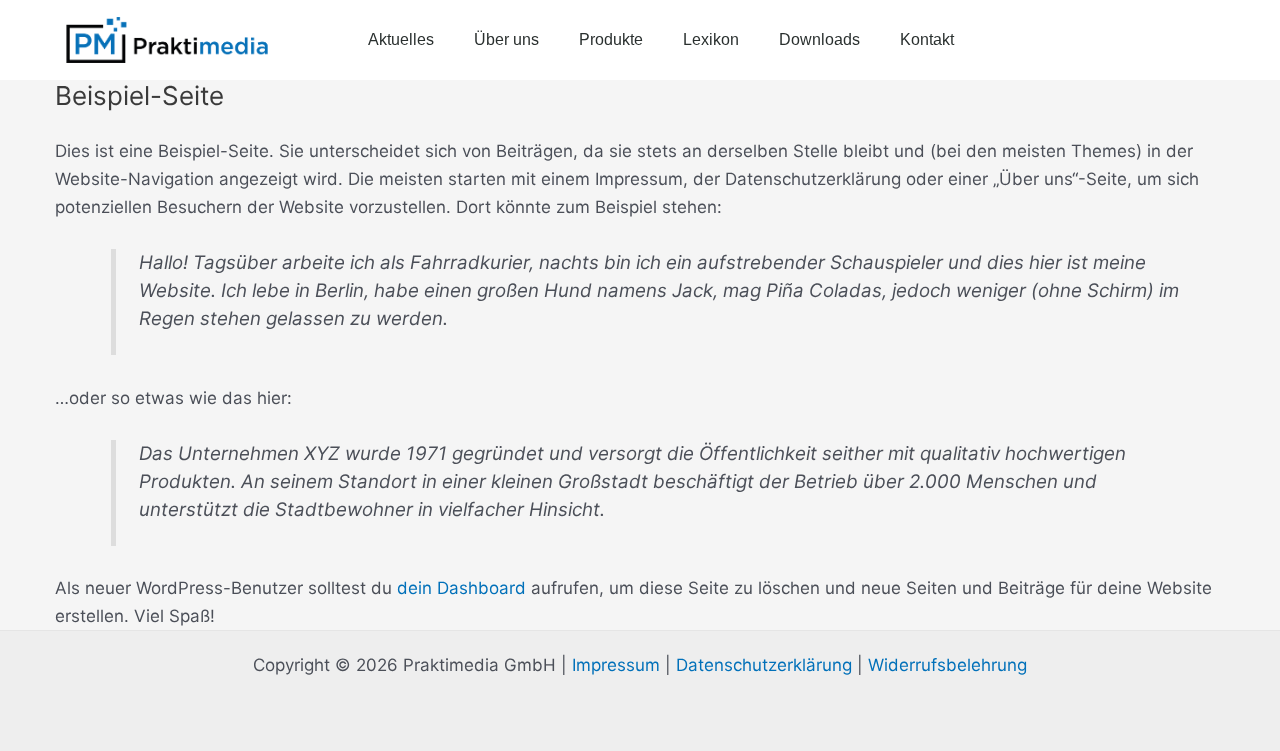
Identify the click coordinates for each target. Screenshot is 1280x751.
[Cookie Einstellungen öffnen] (44, 725)
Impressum (616, 665)
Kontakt (927, 39)
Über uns (506, 39)
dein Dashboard (461, 588)
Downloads (819, 39)
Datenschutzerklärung (764, 665)
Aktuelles (401, 39)
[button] (1205, 40)
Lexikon (711, 39)
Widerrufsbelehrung (947, 665)
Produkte (611, 39)
